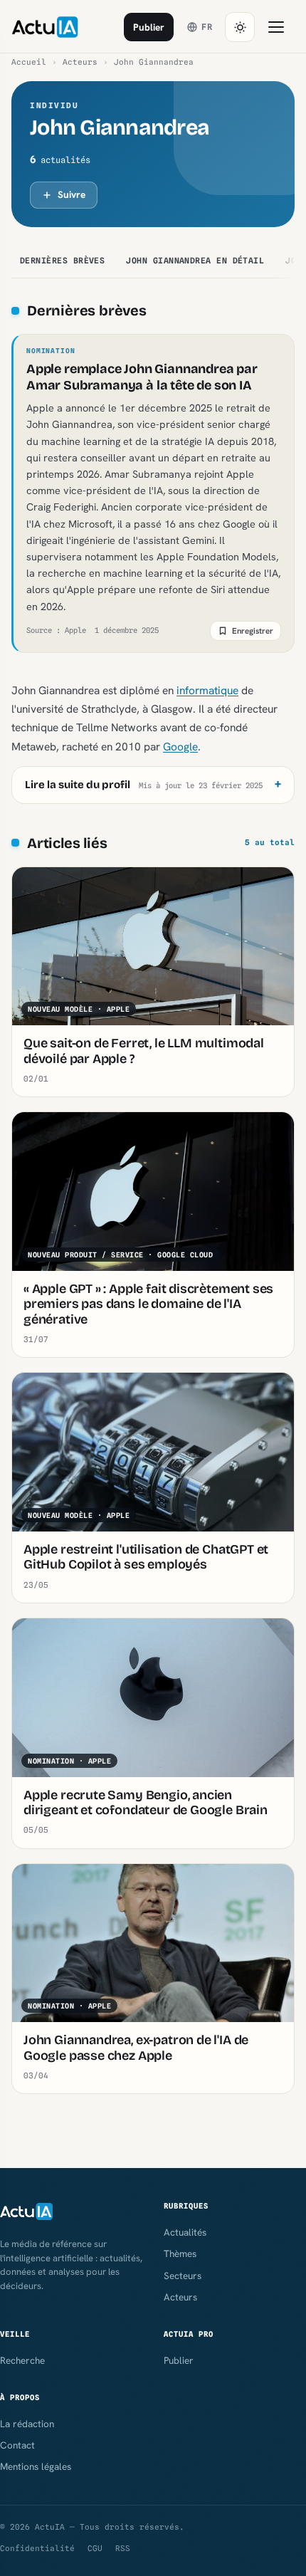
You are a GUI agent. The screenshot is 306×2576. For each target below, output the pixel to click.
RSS (123, 2548)
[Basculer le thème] (240, 27)
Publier (149, 27)
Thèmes (180, 2253)
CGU (95, 2548)
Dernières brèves (62, 261)
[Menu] (276, 27)
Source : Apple (56, 630)
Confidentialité (37, 2548)
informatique (207, 690)
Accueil (29, 62)
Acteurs (80, 62)
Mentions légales (36, 2466)
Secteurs (183, 2276)
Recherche (22, 2360)
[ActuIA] (45, 27)
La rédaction (27, 2424)
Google (180, 747)
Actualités (185, 2232)
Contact (17, 2445)
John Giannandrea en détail (195, 261)
